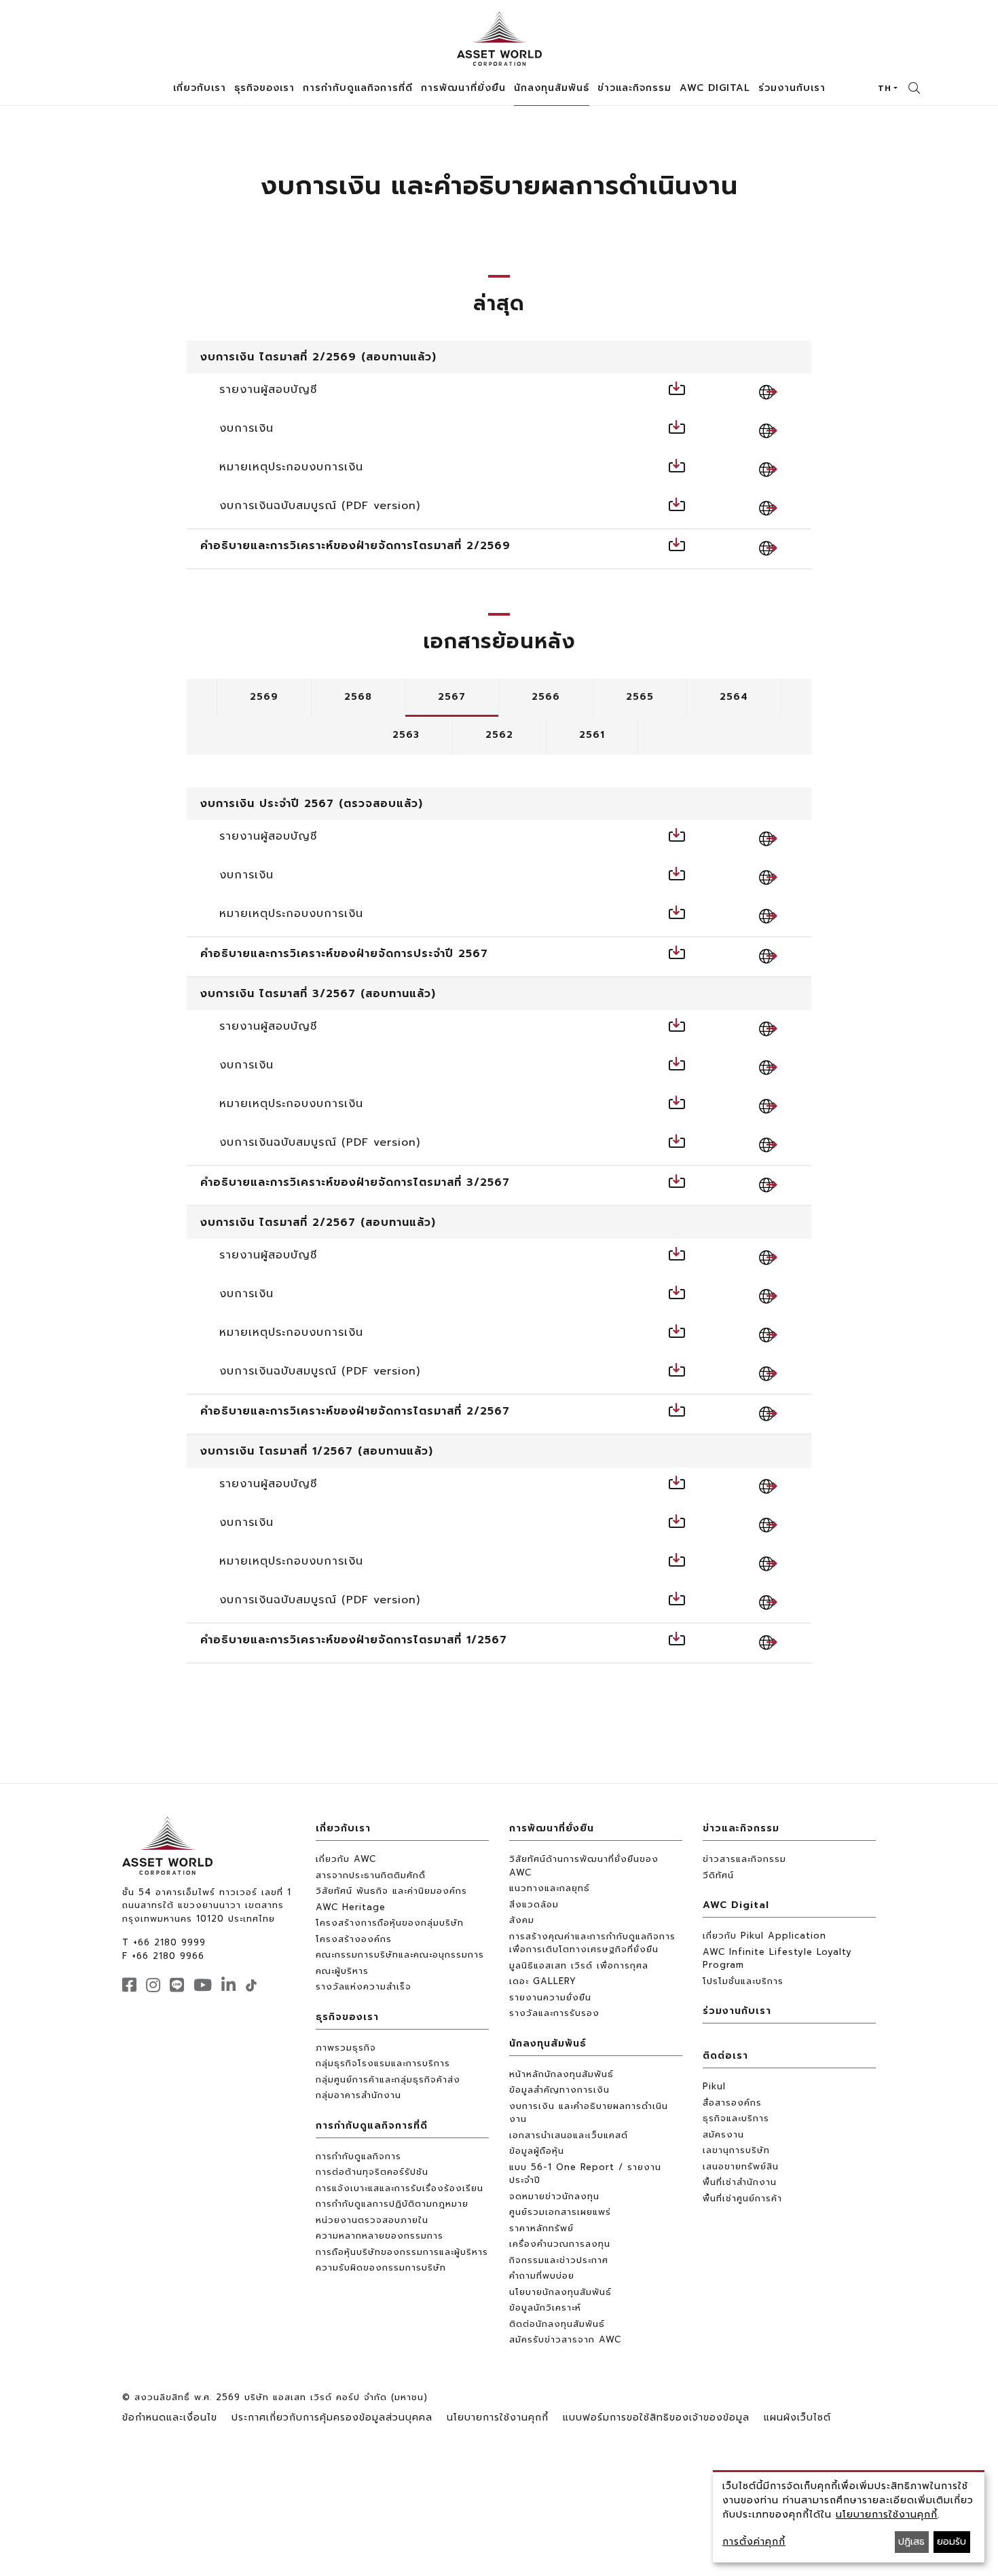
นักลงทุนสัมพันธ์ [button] (552, 88)
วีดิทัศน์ (718, 1875)
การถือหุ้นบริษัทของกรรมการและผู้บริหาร (402, 2252)
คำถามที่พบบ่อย (542, 2276)
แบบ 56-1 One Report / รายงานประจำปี (585, 2174)
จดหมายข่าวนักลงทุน (554, 2196)
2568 (358, 697)
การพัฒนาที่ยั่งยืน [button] (463, 88)
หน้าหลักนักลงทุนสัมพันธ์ (561, 2074)
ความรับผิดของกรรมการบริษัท (381, 2267)
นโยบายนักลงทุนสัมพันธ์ (560, 2292)
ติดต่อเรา (725, 2056)
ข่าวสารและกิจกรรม (744, 1859)
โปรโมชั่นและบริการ (743, 1981)
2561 (592, 735)
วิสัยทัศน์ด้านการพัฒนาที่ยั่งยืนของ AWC (584, 1866)
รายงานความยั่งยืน (550, 1997)
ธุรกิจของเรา (347, 2017)
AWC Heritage (351, 1907)
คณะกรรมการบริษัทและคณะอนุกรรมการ (400, 1955)
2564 (734, 697)
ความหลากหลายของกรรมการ (380, 2236)
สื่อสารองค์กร (732, 2103)
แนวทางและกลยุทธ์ (550, 1888)
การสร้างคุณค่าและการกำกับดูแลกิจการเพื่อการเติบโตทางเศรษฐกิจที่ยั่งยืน (592, 1943)
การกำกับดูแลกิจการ (358, 2156)
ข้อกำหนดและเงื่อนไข (170, 2418)
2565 (640, 697)
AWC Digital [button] (715, 88)
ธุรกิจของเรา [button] (264, 88)
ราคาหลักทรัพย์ (541, 2228)
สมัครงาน (723, 2134)
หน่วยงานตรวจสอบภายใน (372, 2220)
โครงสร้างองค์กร (354, 1939)
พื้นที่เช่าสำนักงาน (740, 2182)
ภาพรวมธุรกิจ (346, 2048)
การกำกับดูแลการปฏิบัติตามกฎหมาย (392, 2204)
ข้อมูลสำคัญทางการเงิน (559, 2090)
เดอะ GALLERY (543, 1981)
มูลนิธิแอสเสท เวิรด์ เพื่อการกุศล (579, 1965)
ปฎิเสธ (911, 2542)
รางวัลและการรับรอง (554, 2013)
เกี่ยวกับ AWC (346, 1859)
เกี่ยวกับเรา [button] (200, 88)
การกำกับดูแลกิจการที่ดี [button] (358, 88)
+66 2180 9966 (168, 1956)
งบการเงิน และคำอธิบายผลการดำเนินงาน (589, 2113)
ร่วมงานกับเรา (792, 88)
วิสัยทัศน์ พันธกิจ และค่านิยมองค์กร (391, 1891)
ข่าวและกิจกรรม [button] (634, 88)
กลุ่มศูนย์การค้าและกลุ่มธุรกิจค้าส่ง (388, 2079)
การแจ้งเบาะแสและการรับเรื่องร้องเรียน (400, 2188)
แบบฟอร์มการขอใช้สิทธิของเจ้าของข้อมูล (656, 2418)
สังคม (522, 1920)
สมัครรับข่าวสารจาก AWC (565, 2339)
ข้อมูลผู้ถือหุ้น (537, 2151)
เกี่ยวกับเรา (343, 1828)
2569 (264, 697)
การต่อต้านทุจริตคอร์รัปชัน (372, 2172)
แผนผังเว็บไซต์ (797, 2418)
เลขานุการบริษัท (736, 2150)
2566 (546, 697)
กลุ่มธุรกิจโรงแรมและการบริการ (383, 2063)
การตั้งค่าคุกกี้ (754, 2542)
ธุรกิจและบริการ (736, 2118)
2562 (499, 735)
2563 (406, 735)
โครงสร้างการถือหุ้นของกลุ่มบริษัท (390, 1923)
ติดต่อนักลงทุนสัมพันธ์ (557, 2324)
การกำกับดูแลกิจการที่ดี (372, 2126)
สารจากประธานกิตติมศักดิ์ (371, 1875)
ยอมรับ (951, 2542)
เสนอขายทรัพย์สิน (741, 2166)
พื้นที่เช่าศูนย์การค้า (742, 2198)
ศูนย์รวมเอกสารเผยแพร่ (560, 2212)
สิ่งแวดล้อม (534, 1904)
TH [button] (885, 88)
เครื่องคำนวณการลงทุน (560, 2244)
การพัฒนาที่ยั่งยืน (552, 1828)
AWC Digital (736, 1905)
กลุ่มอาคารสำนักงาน (358, 2095)
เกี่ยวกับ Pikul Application (764, 1936)
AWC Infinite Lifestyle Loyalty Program (777, 1959)
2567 (452, 697)
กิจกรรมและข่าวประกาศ (559, 2260)
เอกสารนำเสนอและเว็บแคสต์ (569, 2135)
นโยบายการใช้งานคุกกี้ (498, 2418)
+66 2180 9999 (169, 1942)
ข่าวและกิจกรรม (741, 1828)
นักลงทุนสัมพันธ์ (548, 2043)
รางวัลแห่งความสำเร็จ (364, 1986)
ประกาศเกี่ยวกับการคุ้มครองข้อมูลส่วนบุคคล (332, 2418)
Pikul (714, 2086)
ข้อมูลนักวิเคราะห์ (545, 2308)
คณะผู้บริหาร (342, 1971)
